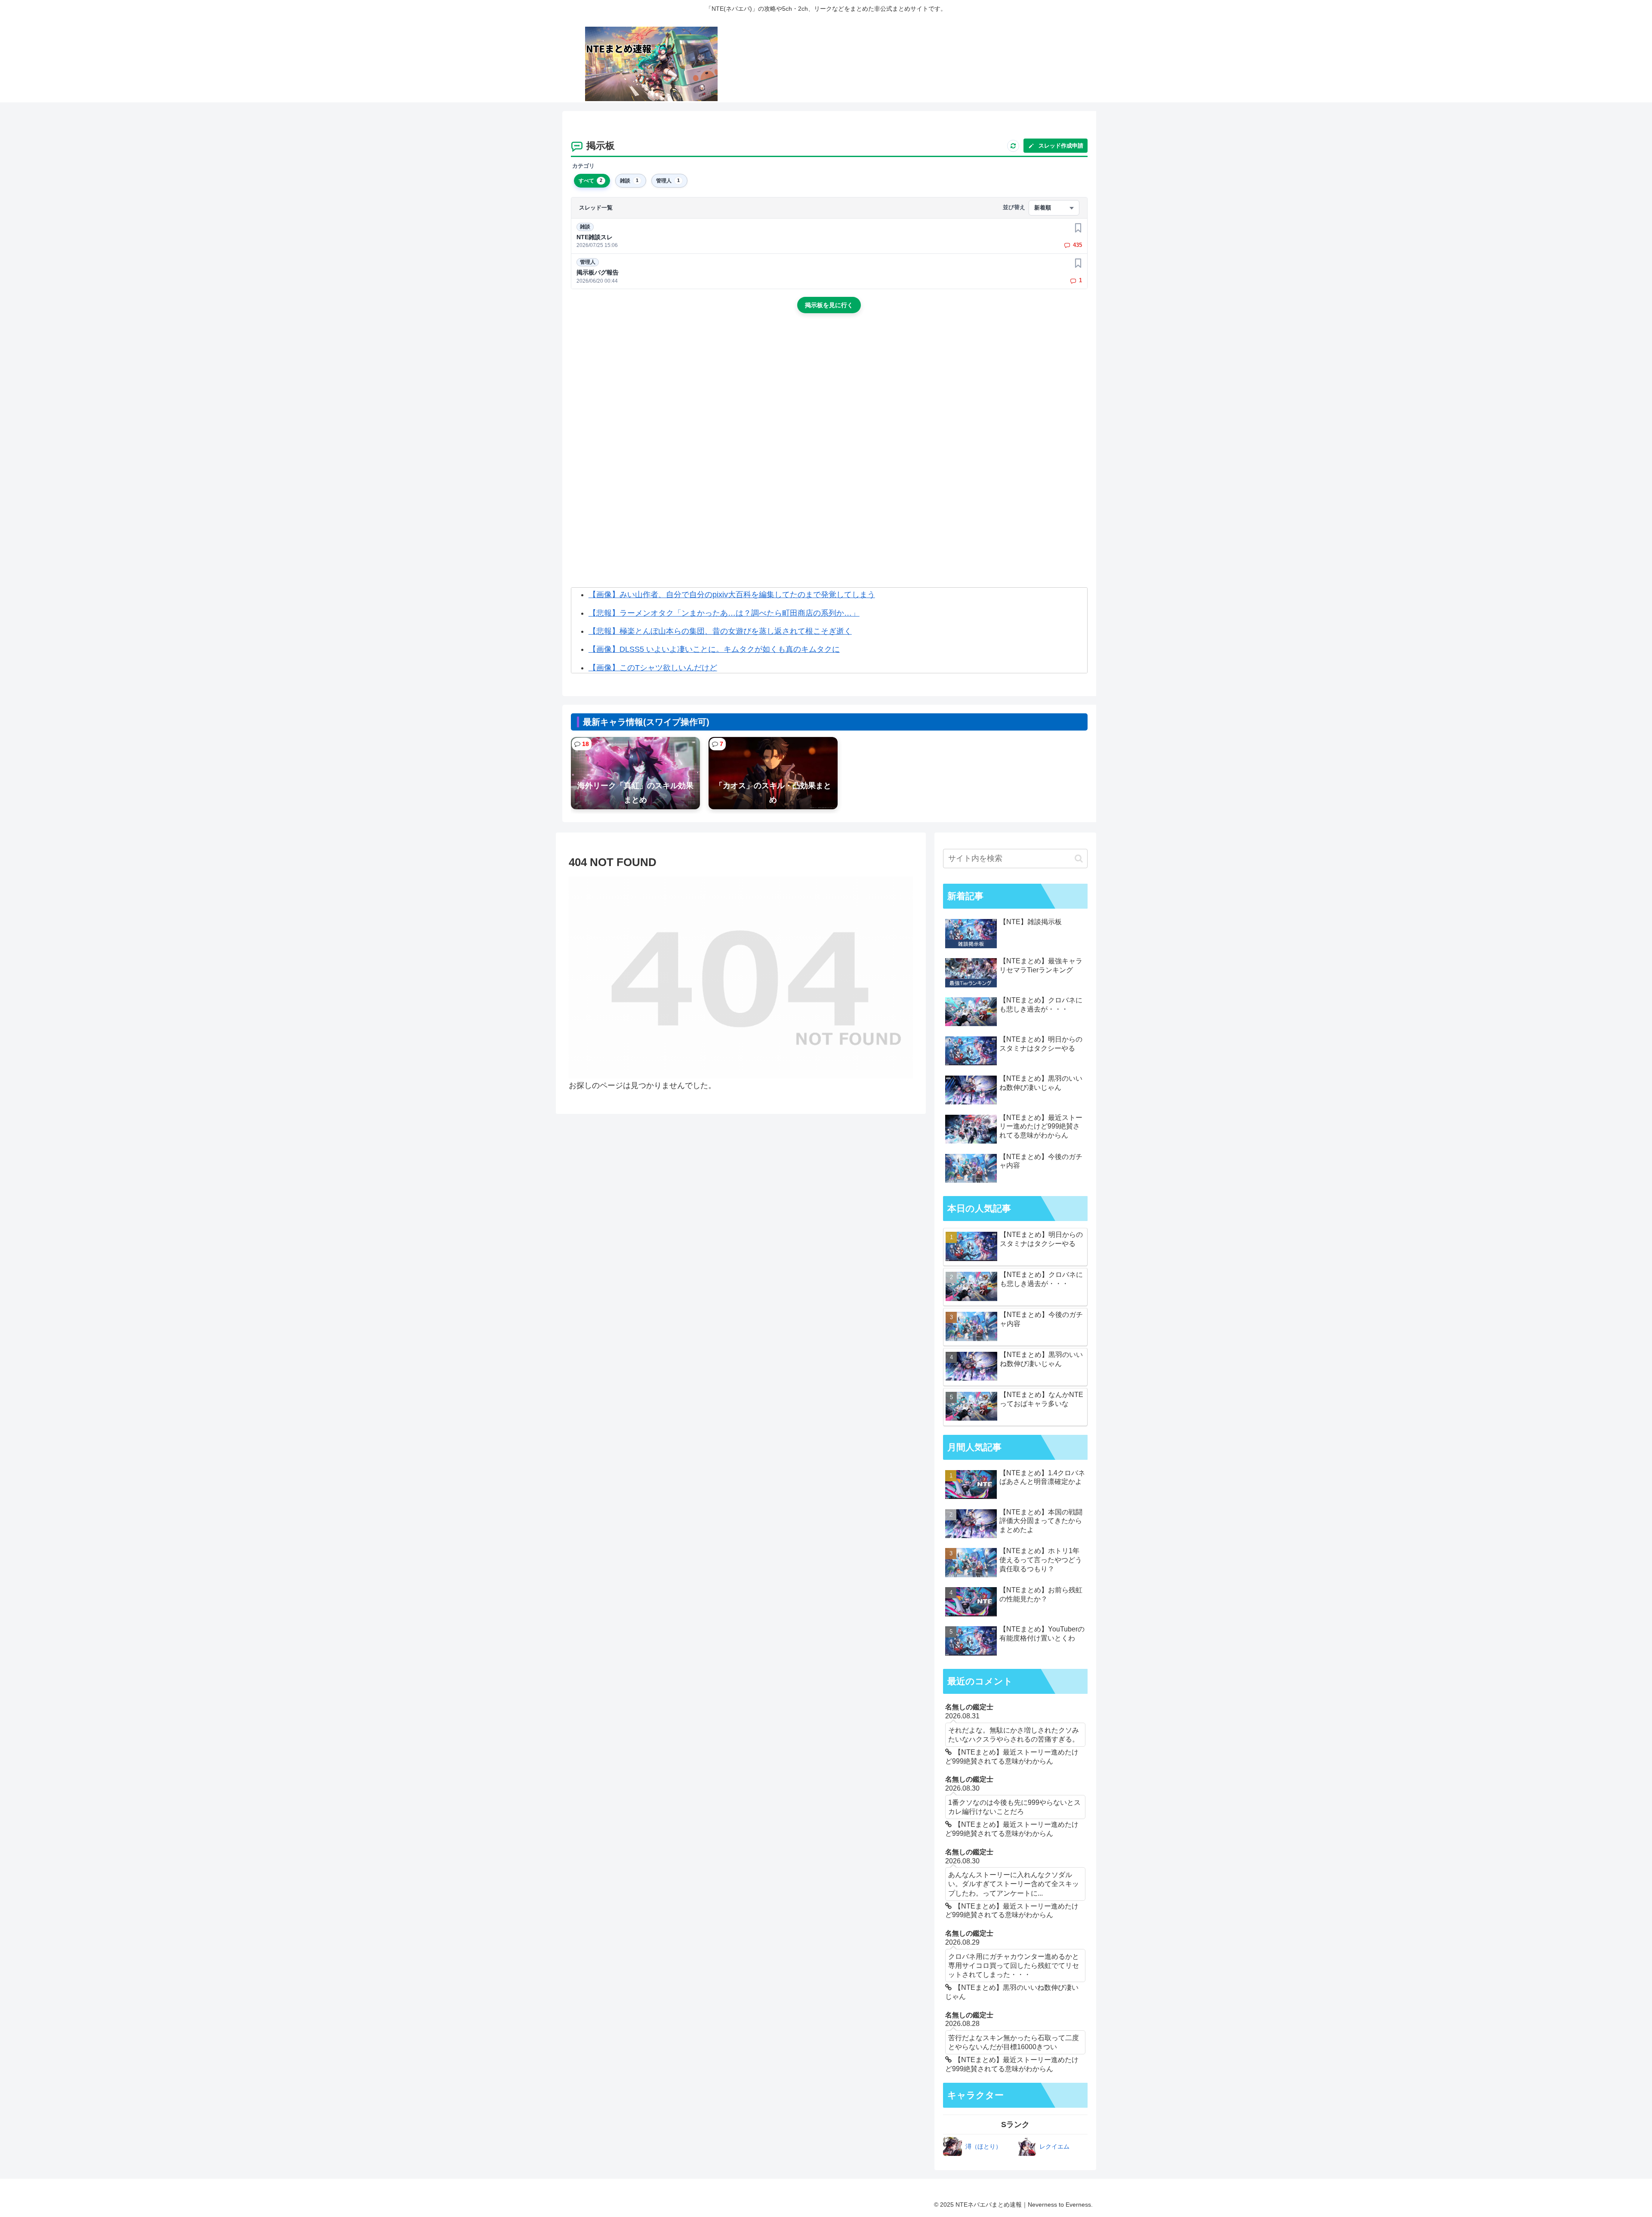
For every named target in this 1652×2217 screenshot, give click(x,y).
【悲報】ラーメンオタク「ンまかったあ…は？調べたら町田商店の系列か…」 (724, 613)
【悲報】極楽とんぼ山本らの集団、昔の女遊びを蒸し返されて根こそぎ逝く (720, 631)
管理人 (588, 262)
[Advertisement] (829, 393)
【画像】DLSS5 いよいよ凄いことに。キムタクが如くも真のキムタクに (714, 649)
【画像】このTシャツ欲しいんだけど (653, 668)
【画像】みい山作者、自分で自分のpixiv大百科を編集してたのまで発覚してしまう (732, 595)
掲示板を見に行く (829, 305)
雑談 (585, 227)
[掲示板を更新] (1013, 146)
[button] (1079, 859)
